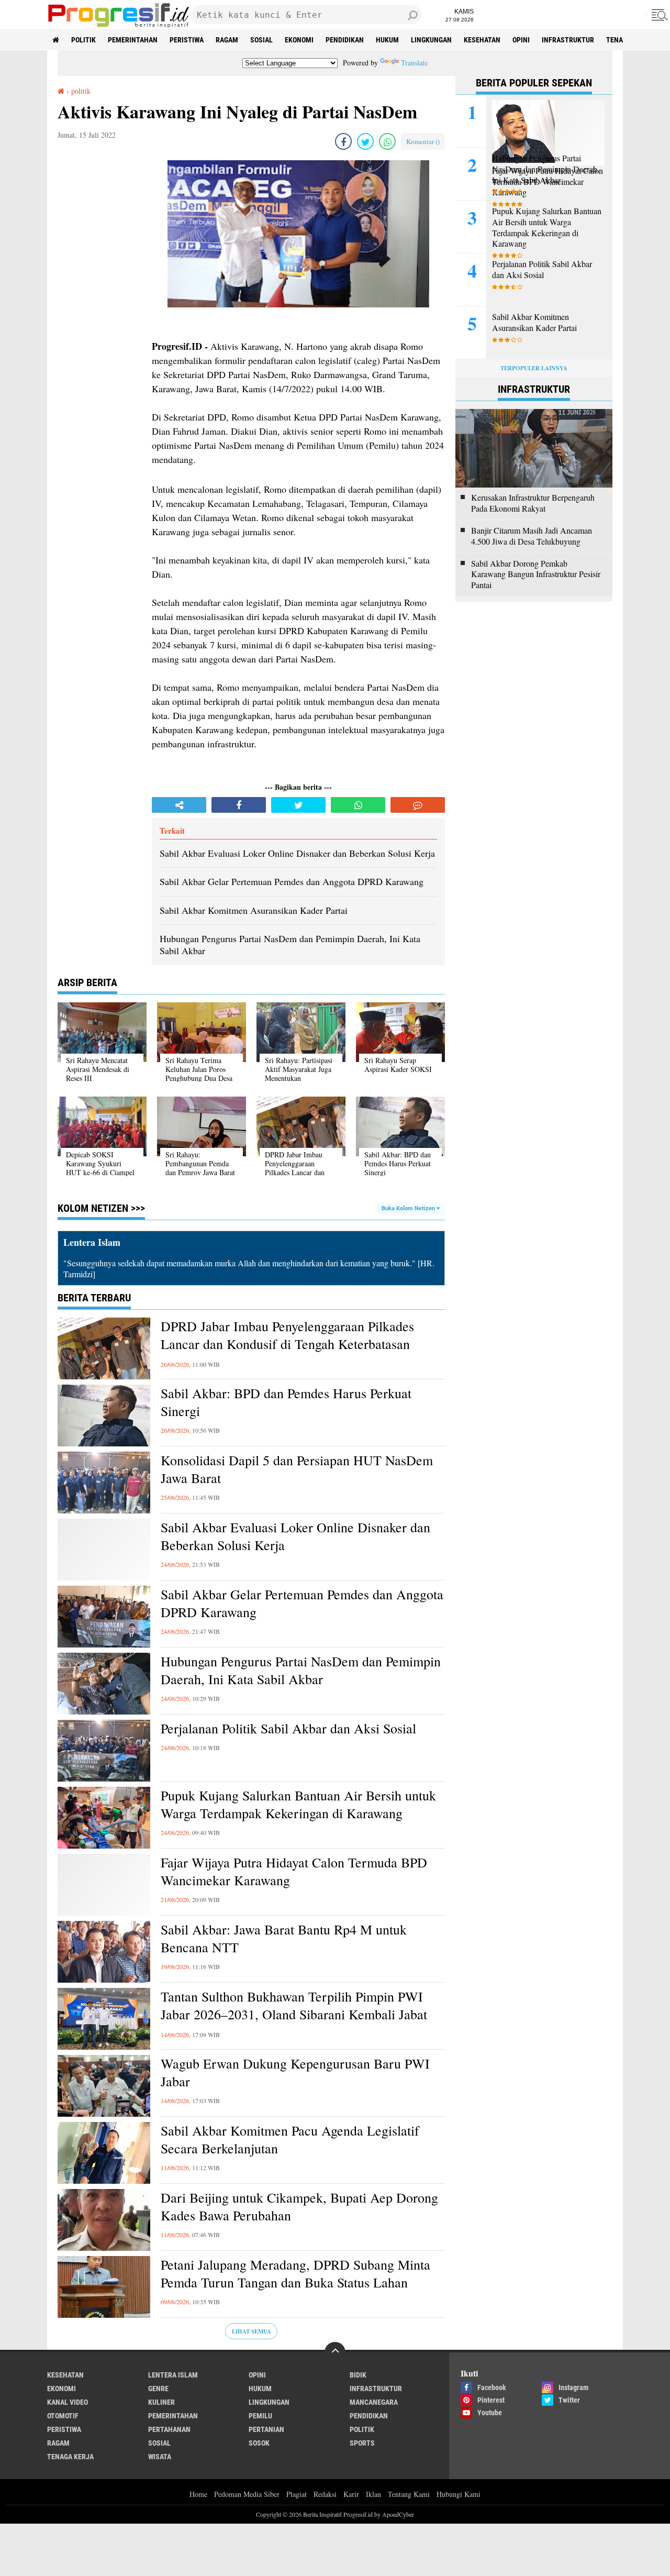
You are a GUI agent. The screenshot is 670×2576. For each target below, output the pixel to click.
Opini (521, 40)
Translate (414, 63)
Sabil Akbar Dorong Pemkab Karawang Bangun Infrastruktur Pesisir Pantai (536, 574)
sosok (259, 2443)
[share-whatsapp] (387, 141)
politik (83, 40)
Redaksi (325, 2494)
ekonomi (299, 40)
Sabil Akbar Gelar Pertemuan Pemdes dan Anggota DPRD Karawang (302, 1603)
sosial (261, 40)
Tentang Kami (409, 2494)
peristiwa (187, 40)
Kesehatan (482, 40)
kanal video (68, 2402)
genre (158, 2389)
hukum (387, 40)
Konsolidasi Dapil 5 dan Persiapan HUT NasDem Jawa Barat (297, 1469)
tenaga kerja (70, 2457)
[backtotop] (335, 2352)
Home (198, 2494)
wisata (160, 2457)
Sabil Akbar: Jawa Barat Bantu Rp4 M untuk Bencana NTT (284, 1938)
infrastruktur (568, 40)
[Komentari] (418, 805)
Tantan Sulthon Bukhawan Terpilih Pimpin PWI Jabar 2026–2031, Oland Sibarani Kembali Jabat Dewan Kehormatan (294, 2014)
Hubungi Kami (459, 2494)
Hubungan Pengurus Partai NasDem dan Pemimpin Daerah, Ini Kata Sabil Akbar (301, 1670)
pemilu (260, 2416)
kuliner (161, 2402)
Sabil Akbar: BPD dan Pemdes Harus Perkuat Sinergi (286, 1402)
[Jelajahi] (658, 15)
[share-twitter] (365, 141)
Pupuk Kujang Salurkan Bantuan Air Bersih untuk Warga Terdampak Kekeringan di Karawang (298, 1804)
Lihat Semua (252, 2331)
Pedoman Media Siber (247, 2494)
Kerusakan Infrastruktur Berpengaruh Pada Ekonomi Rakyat (533, 503)
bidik (358, 2375)
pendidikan (345, 40)
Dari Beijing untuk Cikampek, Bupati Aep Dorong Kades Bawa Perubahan (299, 2207)
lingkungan (431, 40)
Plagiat (297, 2494)
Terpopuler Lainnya (534, 368)
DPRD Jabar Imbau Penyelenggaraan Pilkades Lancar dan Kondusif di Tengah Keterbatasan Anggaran (287, 1344)
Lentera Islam (173, 2375)
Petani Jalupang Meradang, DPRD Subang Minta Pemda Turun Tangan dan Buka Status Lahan (295, 2274)
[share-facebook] (343, 141)
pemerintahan (133, 40)
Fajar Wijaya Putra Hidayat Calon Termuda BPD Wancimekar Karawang (294, 1871)
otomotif (63, 2416)
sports (362, 2443)
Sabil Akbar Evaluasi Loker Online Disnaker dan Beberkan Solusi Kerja (295, 1536)
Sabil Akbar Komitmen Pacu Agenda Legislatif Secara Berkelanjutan (290, 2140)
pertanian (266, 2429)
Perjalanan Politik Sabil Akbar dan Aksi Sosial (288, 1728)
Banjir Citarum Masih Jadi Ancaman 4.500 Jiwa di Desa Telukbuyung (532, 536)
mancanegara (374, 2402)
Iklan (373, 2494)
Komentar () (423, 141)
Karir (351, 2494)
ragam (227, 40)
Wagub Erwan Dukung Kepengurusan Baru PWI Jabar (295, 2072)
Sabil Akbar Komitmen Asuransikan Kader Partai (534, 322)
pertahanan (169, 2429)
